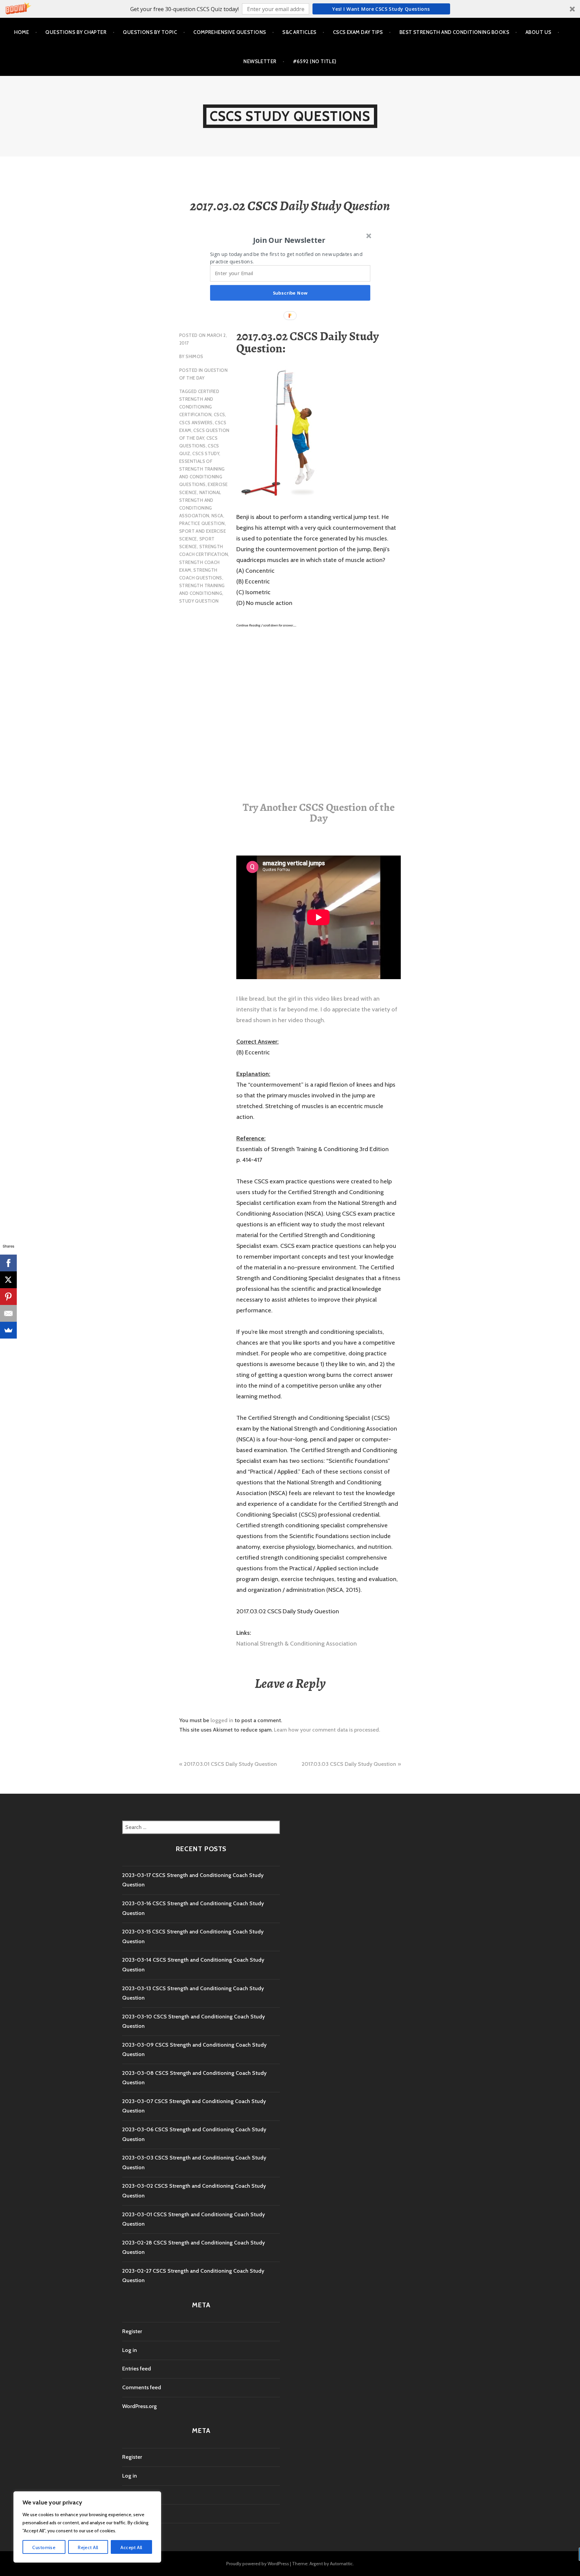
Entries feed (137, 2369)
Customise (44, 2547)
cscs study (206, 453)
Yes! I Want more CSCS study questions (381, 9)
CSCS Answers (196, 423)
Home (22, 32)
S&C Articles (299, 32)
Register (132, 2331)
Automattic (341, 2564)
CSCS (220, 414)
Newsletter (260, 61)
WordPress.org (139, 2406)
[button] (290, 9)
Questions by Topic (150, 32)
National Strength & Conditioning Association (297, 1644)
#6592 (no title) (315, 61)
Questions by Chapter (76, 32)
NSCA (217, 516)
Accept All (131, 2547)
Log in (130, 2350)
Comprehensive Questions (230, 32)
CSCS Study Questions (290, 116)
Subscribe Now (290, 293)
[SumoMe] (8, 1330)
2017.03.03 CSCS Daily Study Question (349, 1764)
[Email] (8, 1313)
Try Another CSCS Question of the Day (319, 813)
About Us (539, 32)
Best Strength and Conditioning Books (454, 32)
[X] (8, 1280)
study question (199, 601)
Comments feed (142, 2387)
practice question (202, 523)
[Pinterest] (8, 1297)
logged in (222, 1720)
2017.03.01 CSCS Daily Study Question (230, 1764)
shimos (194, 356)
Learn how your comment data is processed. (327, 1730)
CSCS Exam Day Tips (358, 32)
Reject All (88, 2547)
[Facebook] (8, 1263)
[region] (87, 2527)
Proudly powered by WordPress (258, 2564)
